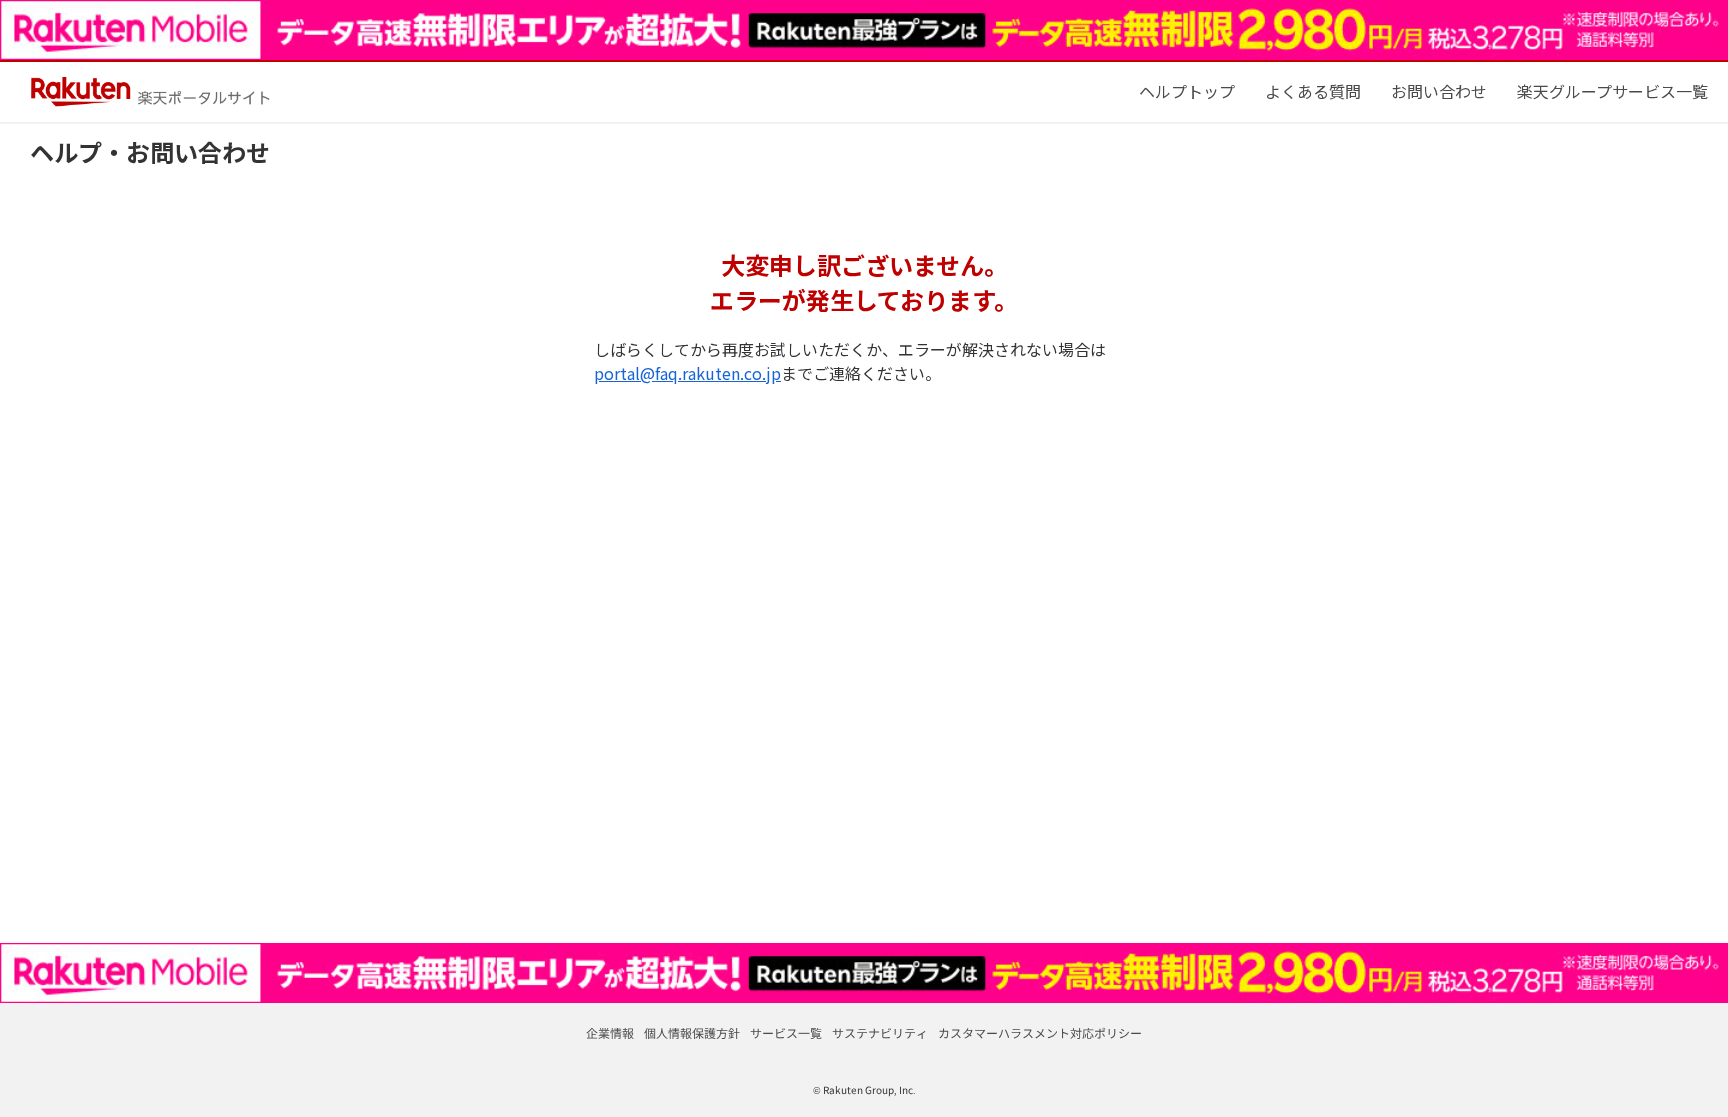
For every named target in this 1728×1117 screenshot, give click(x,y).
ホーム (1187, 91)
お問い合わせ (1439, 91)
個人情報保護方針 (692, 1032)
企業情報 (610, 1032)
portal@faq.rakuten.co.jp (687, 373)
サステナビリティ (880, 1032)
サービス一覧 (786, 1032)
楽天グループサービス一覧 (1612, 91)
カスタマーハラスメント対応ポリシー (1040, 1032)
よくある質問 (1313, 91)
